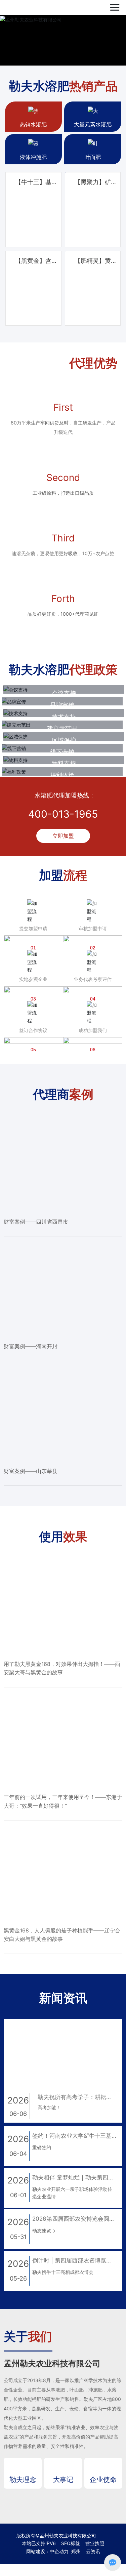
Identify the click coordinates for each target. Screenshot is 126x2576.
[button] (60, 71)
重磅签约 (42, 2388)
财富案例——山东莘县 (31, 1711)
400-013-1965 (63, 1055)
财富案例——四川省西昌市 (36, 1462)
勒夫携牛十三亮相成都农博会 (63, 2513)
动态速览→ (44, 2471)
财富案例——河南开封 (31, 1587)
